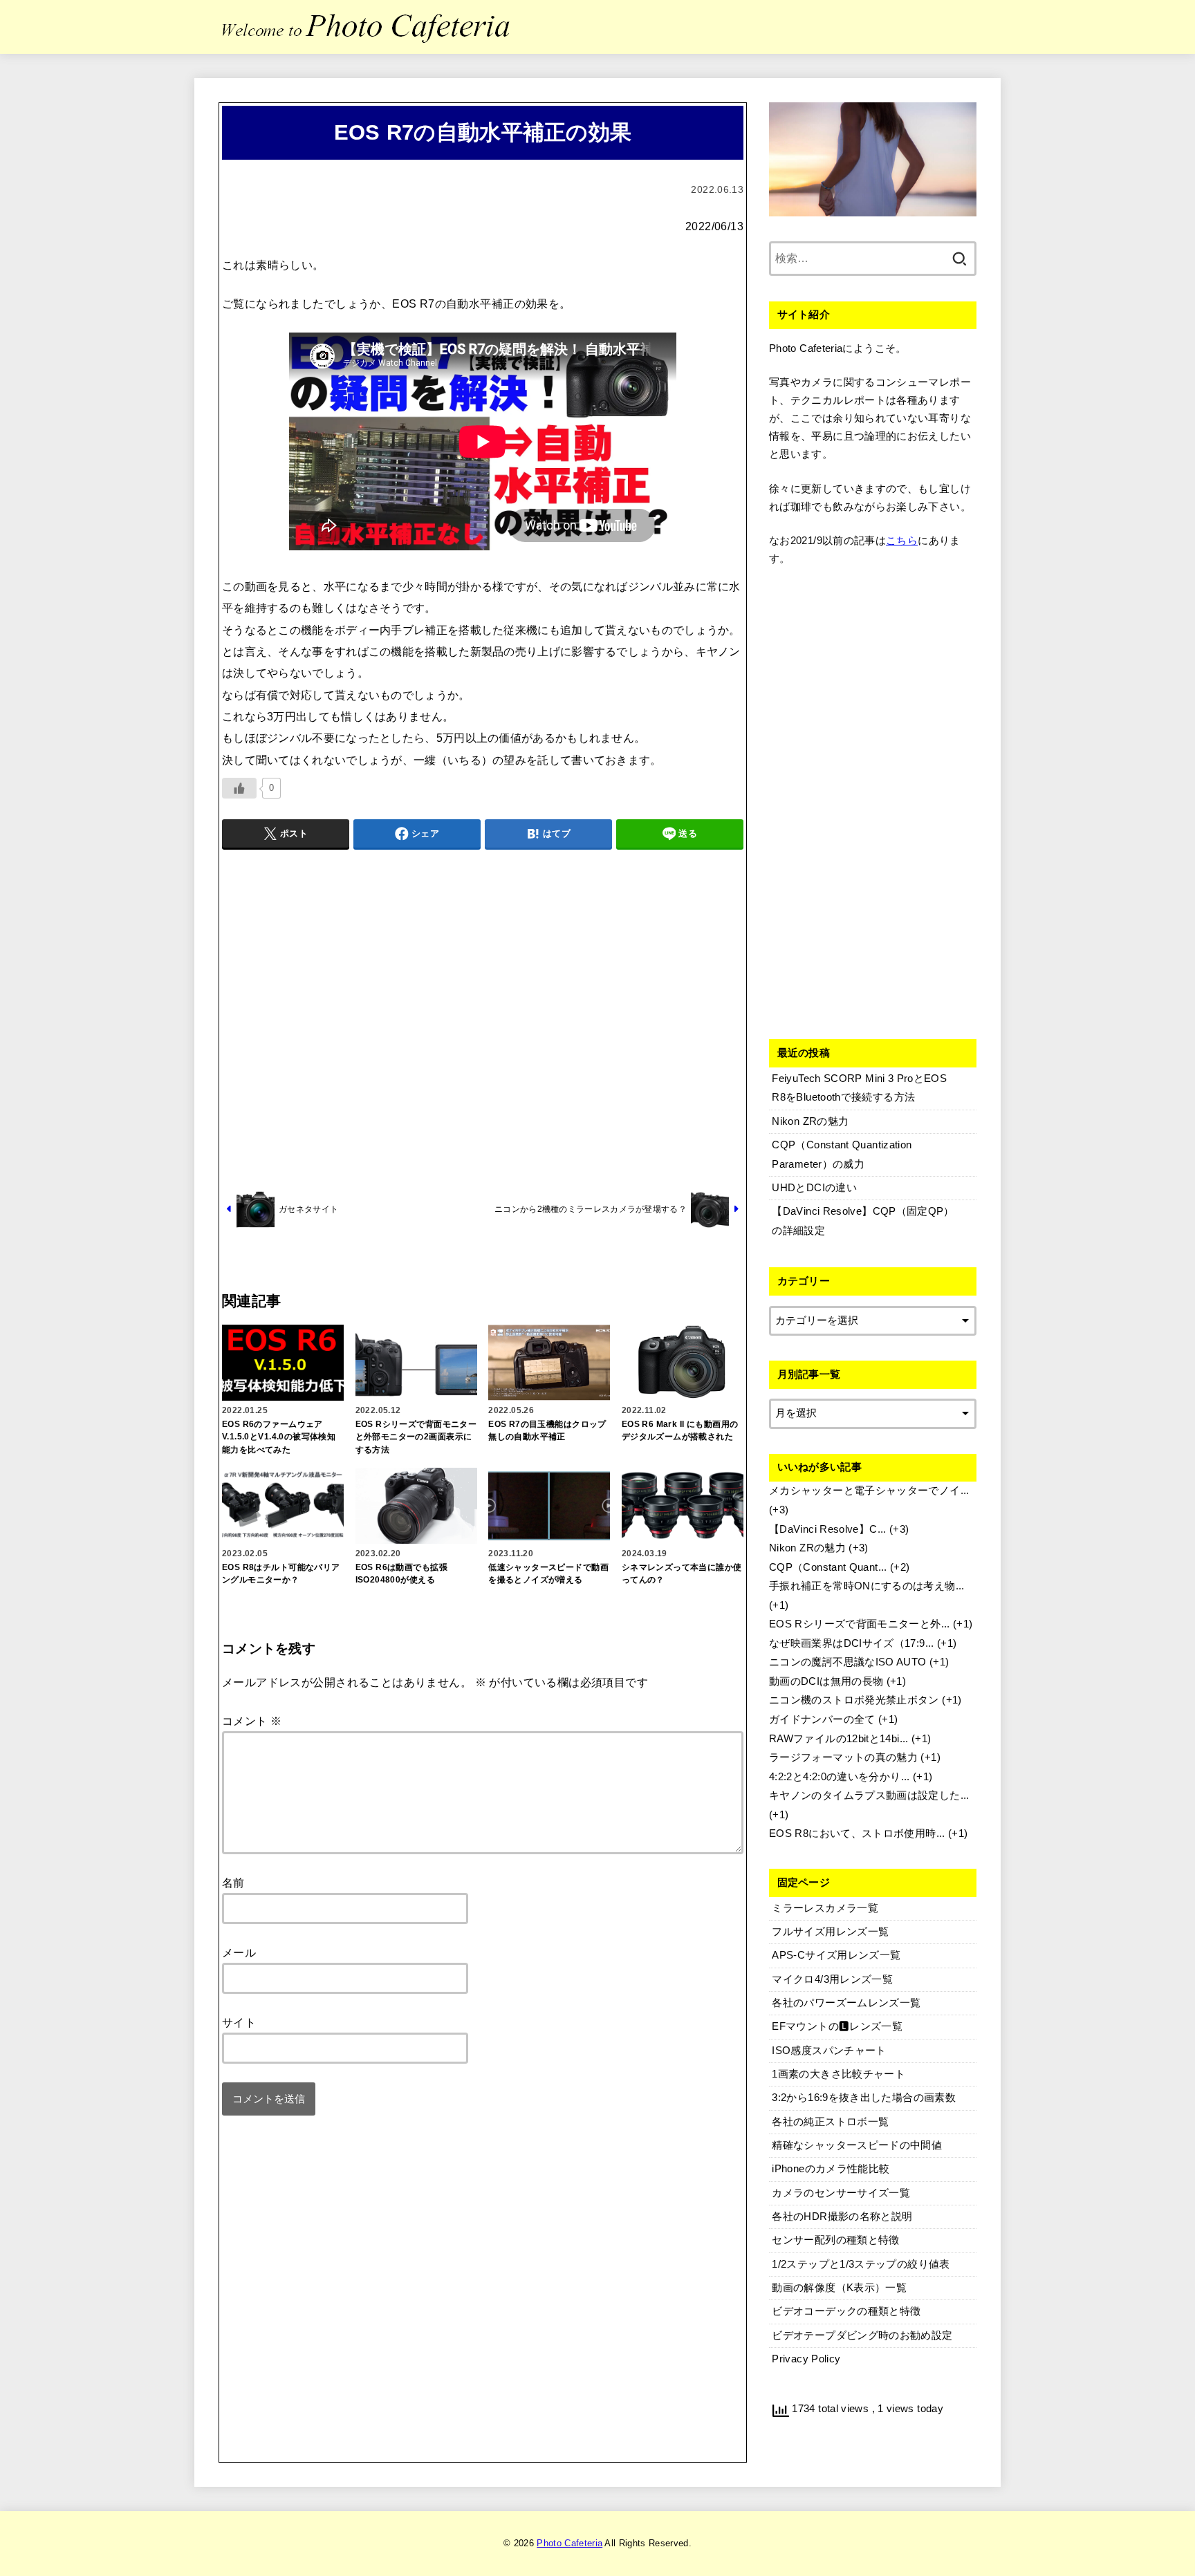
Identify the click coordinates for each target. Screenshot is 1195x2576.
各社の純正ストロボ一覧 (830, 2122)
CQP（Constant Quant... (828, 1567)
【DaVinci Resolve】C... (828, 1529)
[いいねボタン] (239, 788)
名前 (233, 1883)
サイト (239, 2022)
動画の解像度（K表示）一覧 (839, 2288)
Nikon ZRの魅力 (807, 1548)
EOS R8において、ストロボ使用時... (857, 1833)
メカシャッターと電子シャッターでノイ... (869, 1491)
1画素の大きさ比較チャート (839, 2074)
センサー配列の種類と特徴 (835, 2240)
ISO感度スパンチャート (829, 2051)
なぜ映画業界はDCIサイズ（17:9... (852, 1643)
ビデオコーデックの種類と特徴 (846, 2311)
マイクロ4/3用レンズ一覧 (832, 1979)
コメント (252, 1721)
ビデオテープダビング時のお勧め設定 (862, 2335)
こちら (902, 541)
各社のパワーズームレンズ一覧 (846, 2003)
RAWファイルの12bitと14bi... (839, 1739)
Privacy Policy (806, 2359)
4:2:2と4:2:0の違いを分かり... (840, 1777)
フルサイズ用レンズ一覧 (830, 1932)
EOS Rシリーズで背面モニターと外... (860, 1624)
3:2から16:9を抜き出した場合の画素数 (864, 2098)
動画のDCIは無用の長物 (826, 1681)
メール (239, 1952)
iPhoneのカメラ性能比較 (831, 2169)
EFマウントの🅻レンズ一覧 (837, 2026)
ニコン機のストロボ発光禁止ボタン (854, 1700)
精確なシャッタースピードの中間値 (857, 2145)
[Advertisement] (483, 1018)
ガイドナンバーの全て (822, 1719)
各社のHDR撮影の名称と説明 (842, 2216)
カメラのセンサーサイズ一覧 (841, 2193)
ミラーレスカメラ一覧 (825, 1908)
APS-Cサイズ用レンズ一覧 (836, 1955)
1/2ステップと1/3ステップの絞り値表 (861, 2264)
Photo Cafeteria (569, 2543)
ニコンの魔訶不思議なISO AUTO (848, 1662)
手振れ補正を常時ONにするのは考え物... (867, 1586)
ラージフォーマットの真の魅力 (843, 1757)
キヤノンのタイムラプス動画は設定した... (869, 1795)
